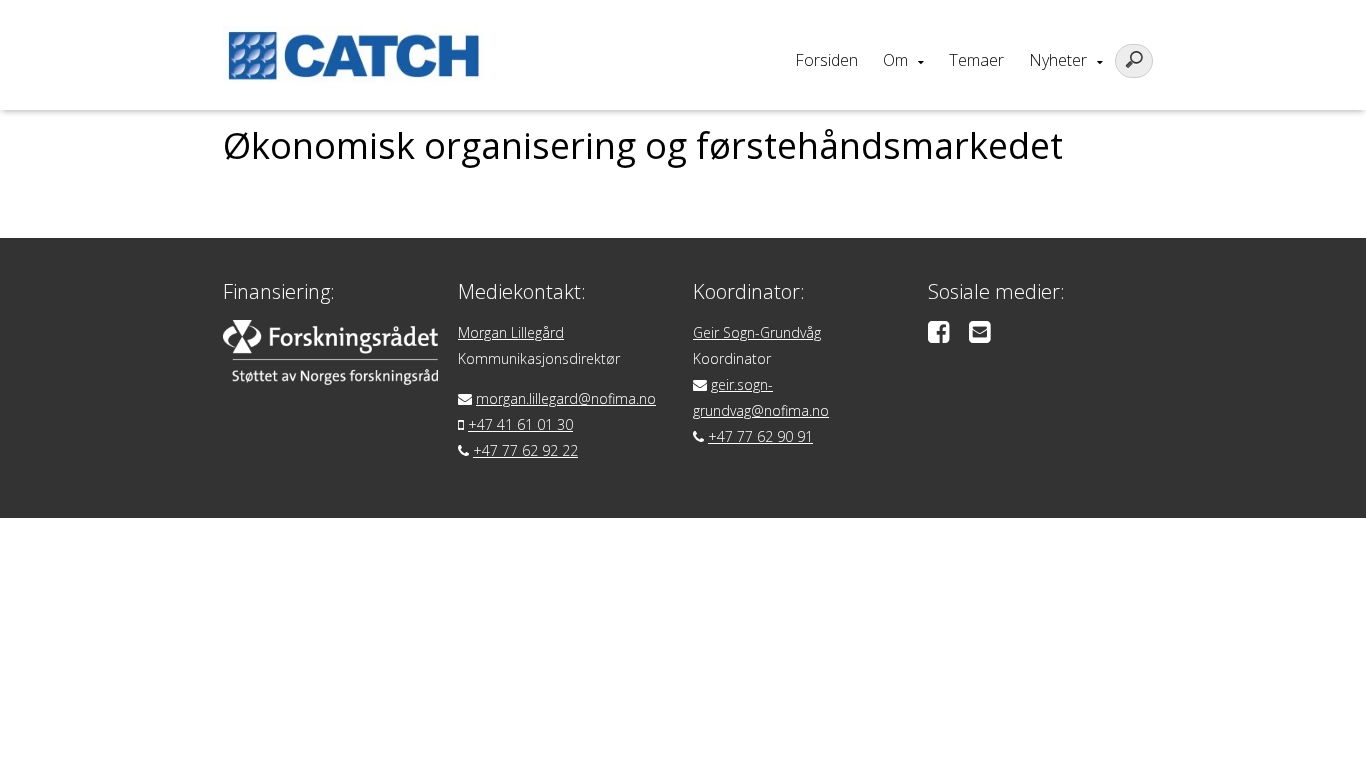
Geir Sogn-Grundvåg (757, 332)
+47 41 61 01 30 (520, 424)
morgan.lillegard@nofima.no (566, 398)
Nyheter (1058, 60)
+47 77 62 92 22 (525, 450)
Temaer (976, 60)
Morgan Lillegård (511, 332)
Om (895, 60)
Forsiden (826, 60)
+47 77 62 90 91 (760, 436)
